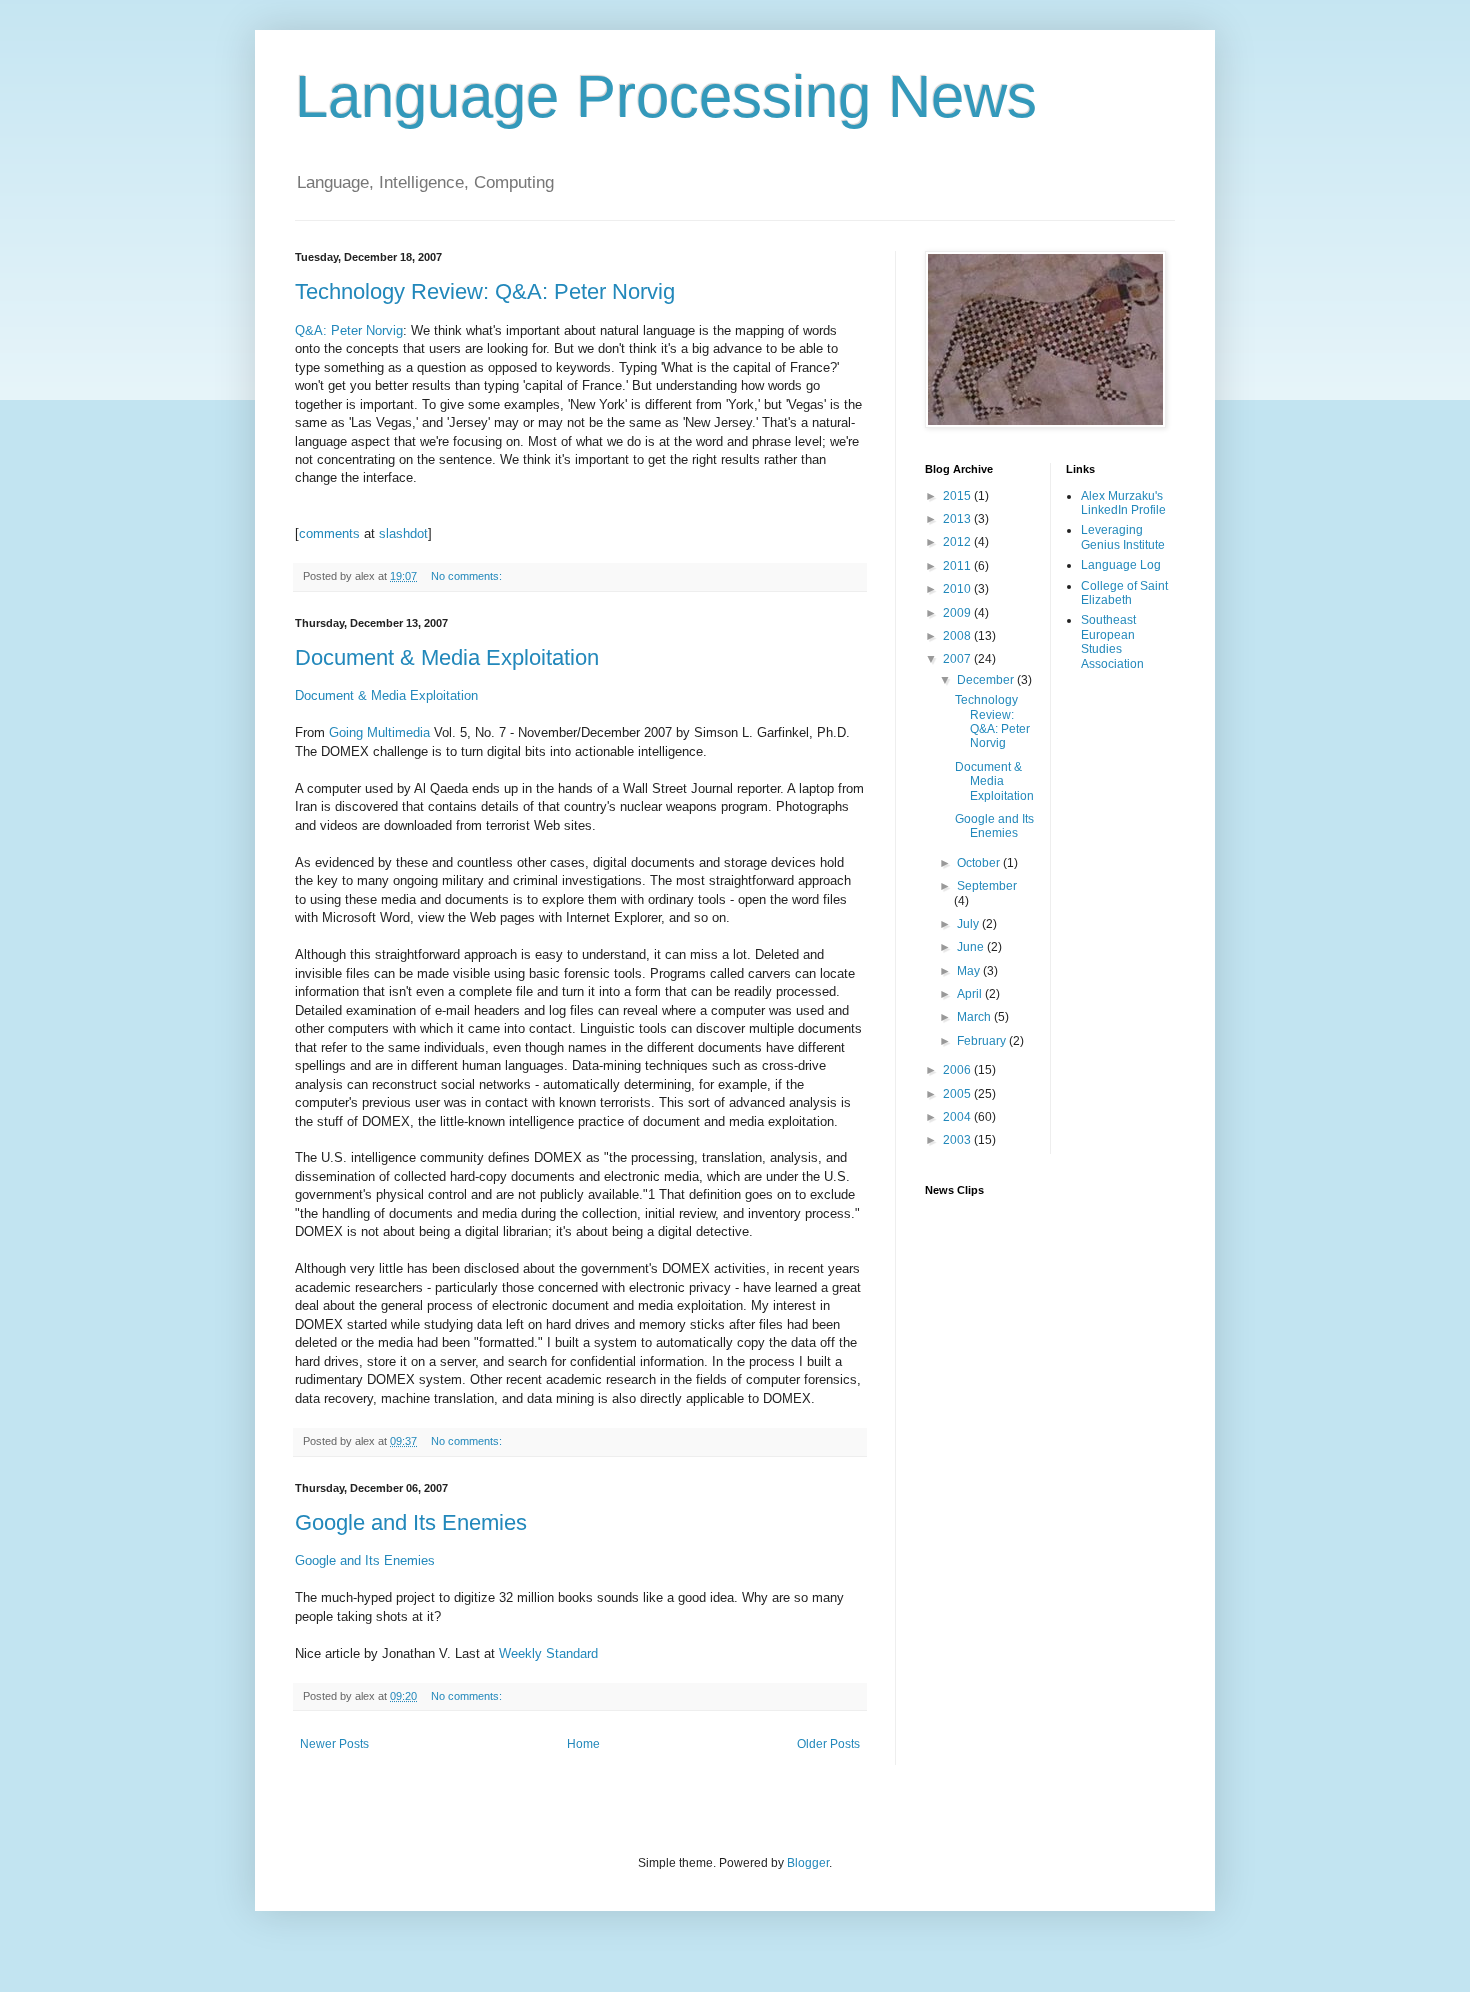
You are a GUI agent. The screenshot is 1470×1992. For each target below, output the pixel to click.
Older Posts (828, 1744)
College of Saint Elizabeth (1124, 593)
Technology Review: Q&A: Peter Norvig (485, 291)
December (987, 680)
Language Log (1121, 565)
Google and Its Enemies (411, 1522)
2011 (958, 566)
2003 (958, 1140)
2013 (958, 519)
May (970, 971)
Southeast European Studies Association (1112, 641)
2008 (958, 636)
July (969, 924)
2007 (958, 659)
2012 (958, 542)
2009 (958, 613)
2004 (958, 1117)
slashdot (403, 533)
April (971, 994)
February (983, 1041)
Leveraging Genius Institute (1123, 537)
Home (583, 1744)
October (980, 863)
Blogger (808, 1863)
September (987, 886)
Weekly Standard (548, 1653)
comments (329, 533)
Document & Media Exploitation (447, 657)
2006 (958, 1070)
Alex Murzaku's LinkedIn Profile (1123, 503)
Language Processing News (666, 96)
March (975, 1017)
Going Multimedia (379, 732)
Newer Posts (334, 1744)
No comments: (468, 576)
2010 (958, 589)
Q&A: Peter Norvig (349, 330)
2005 (958, 1094)
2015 (958, 496)
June (972, 947)
